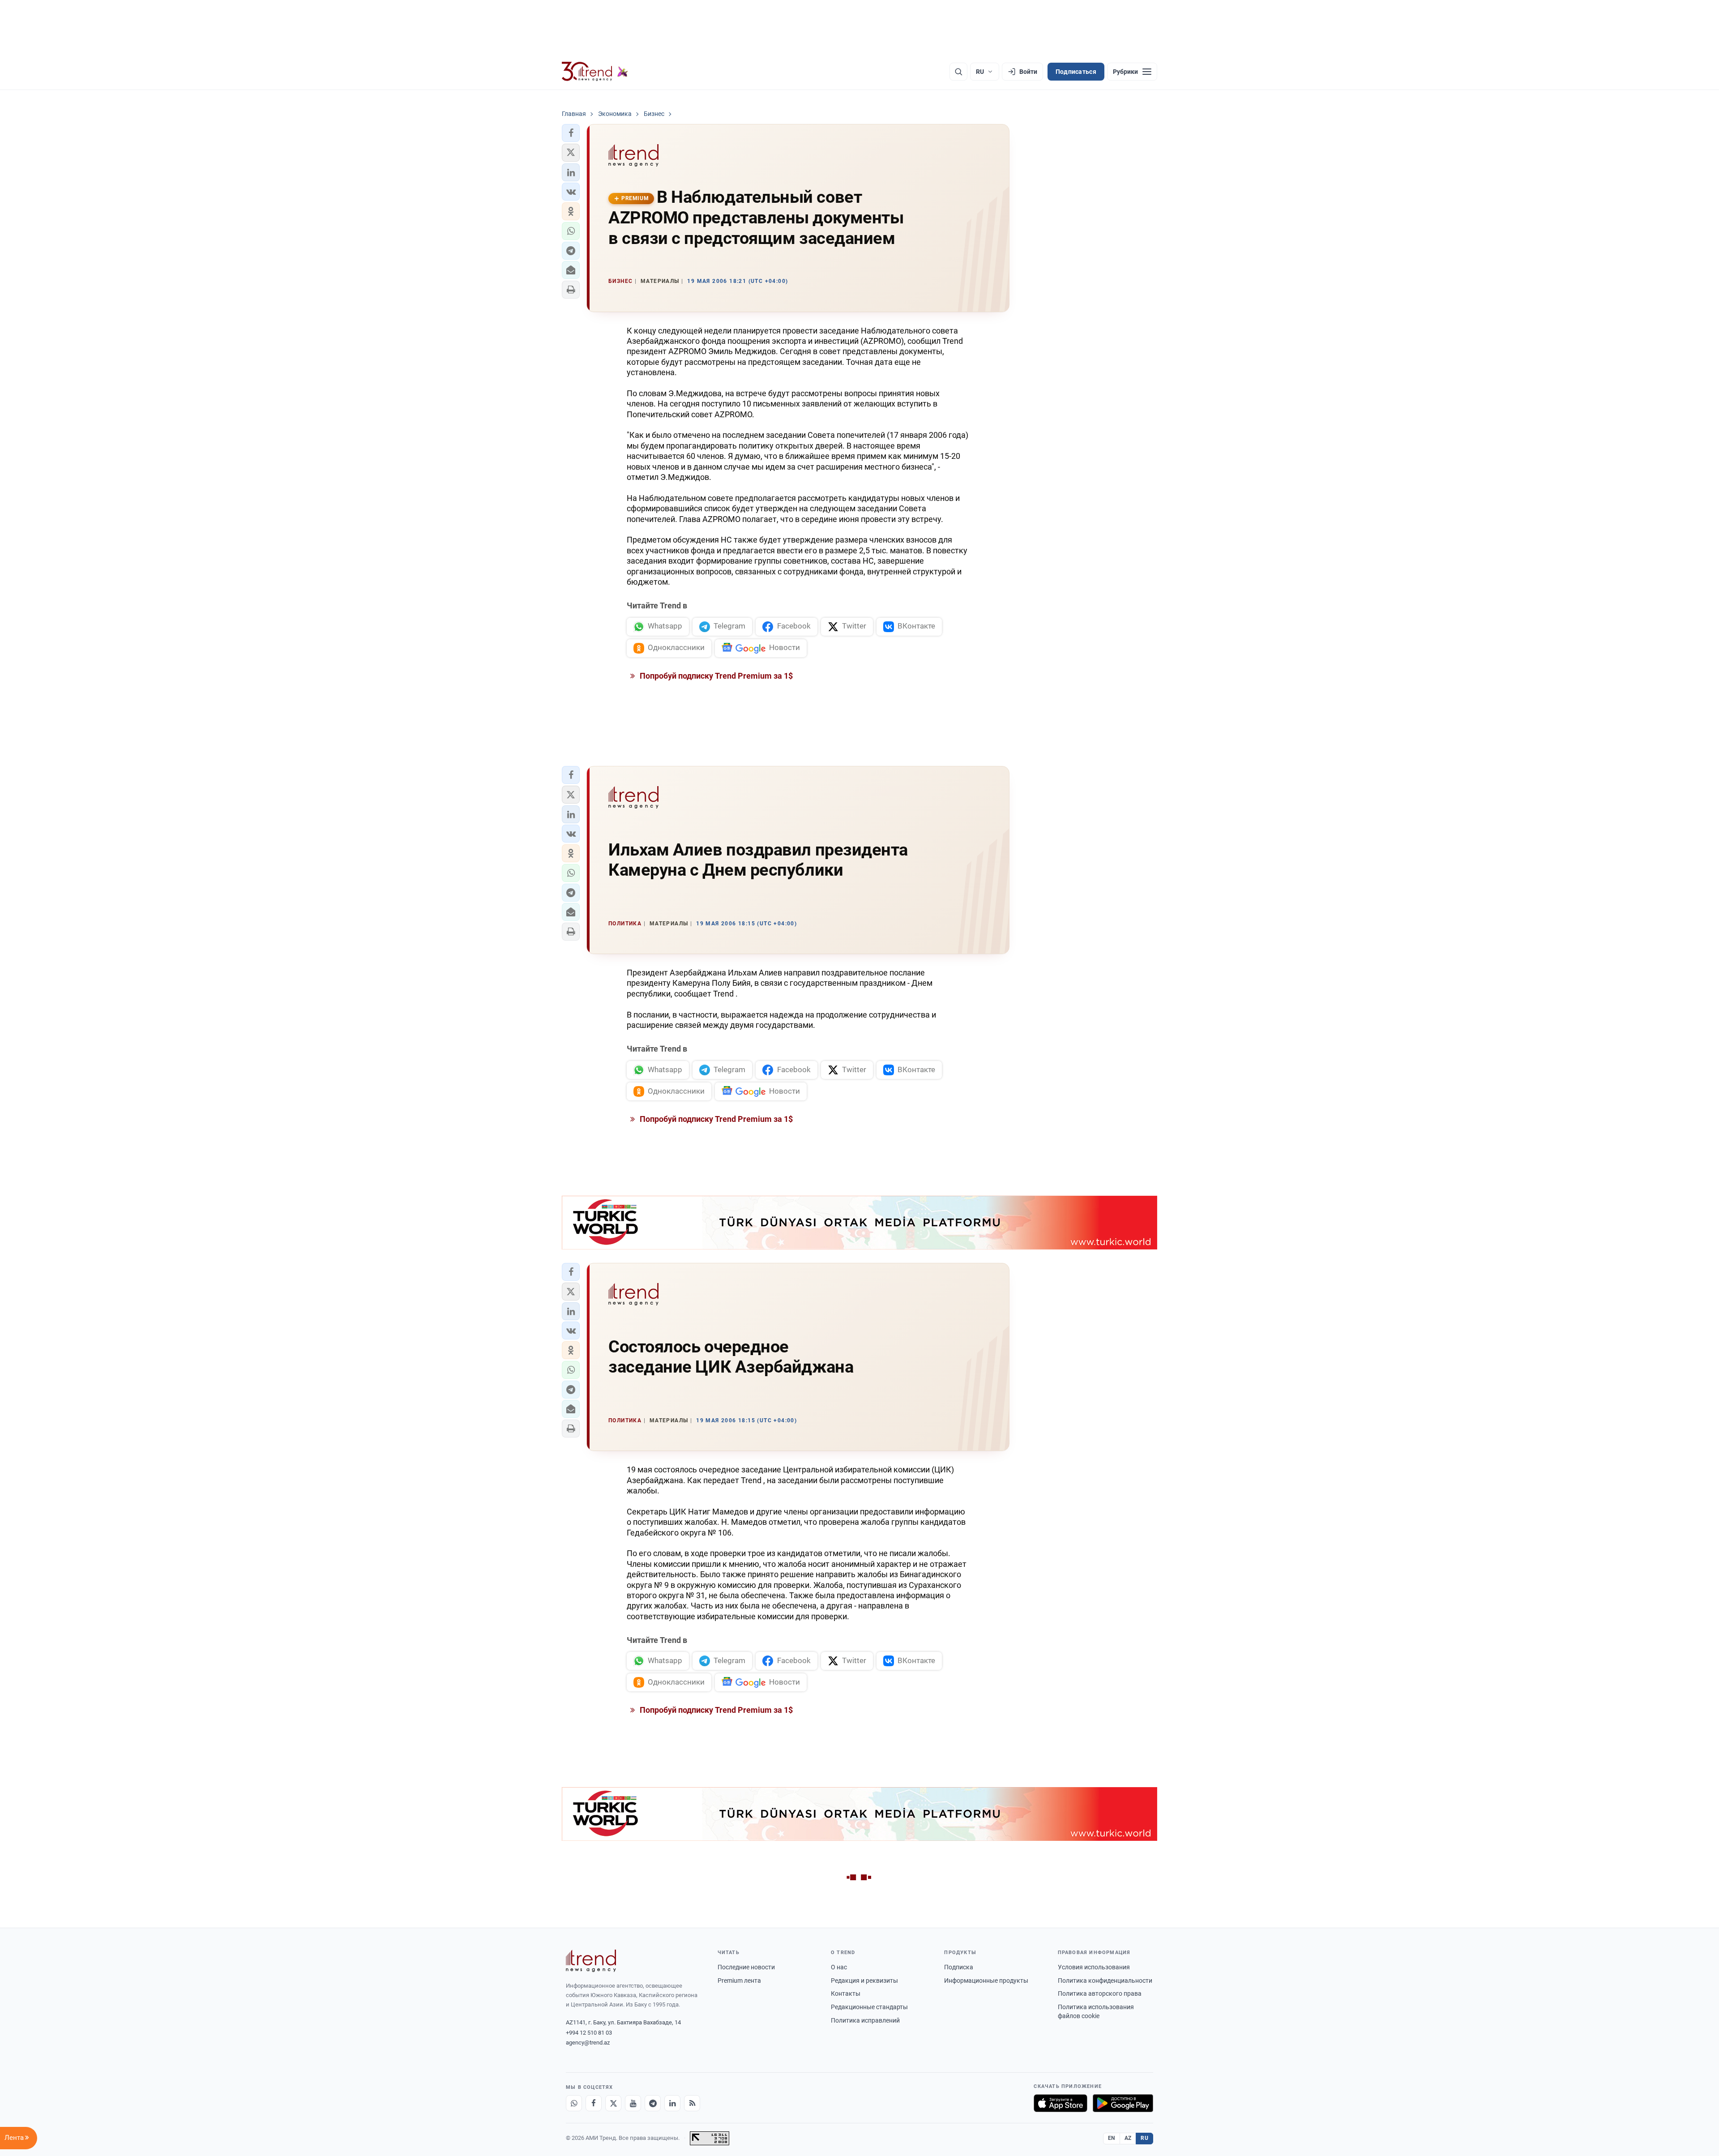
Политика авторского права (1100, 1993)
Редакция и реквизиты (864, 1981)
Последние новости (746, 1967)
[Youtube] (633, 2103)
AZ (1128, 2138)
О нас (839, 1967)
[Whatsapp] (574, 2103)
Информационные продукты (986, 1981)
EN (1112, 2138)
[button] (571, 133)
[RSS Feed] (692, 2103)
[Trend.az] (595, 72)
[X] (613, 2103)
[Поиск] (958, 72)
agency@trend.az (588, 2043)
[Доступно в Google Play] (1123, 2103)
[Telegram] (653, 2103)
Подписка (959, 1967)
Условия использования (1094, 1967)
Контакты (846, 1993)
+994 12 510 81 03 (589, 2033)
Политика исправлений (865, 2020)
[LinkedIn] (672, 2103)
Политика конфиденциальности (1105, 1981)
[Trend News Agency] (591, 1961)
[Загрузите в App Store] (1060, 2103)
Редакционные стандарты (869, 2007)
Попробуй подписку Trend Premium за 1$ (715, 676)
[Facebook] (594, 2103)
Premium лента (739, 1981)
